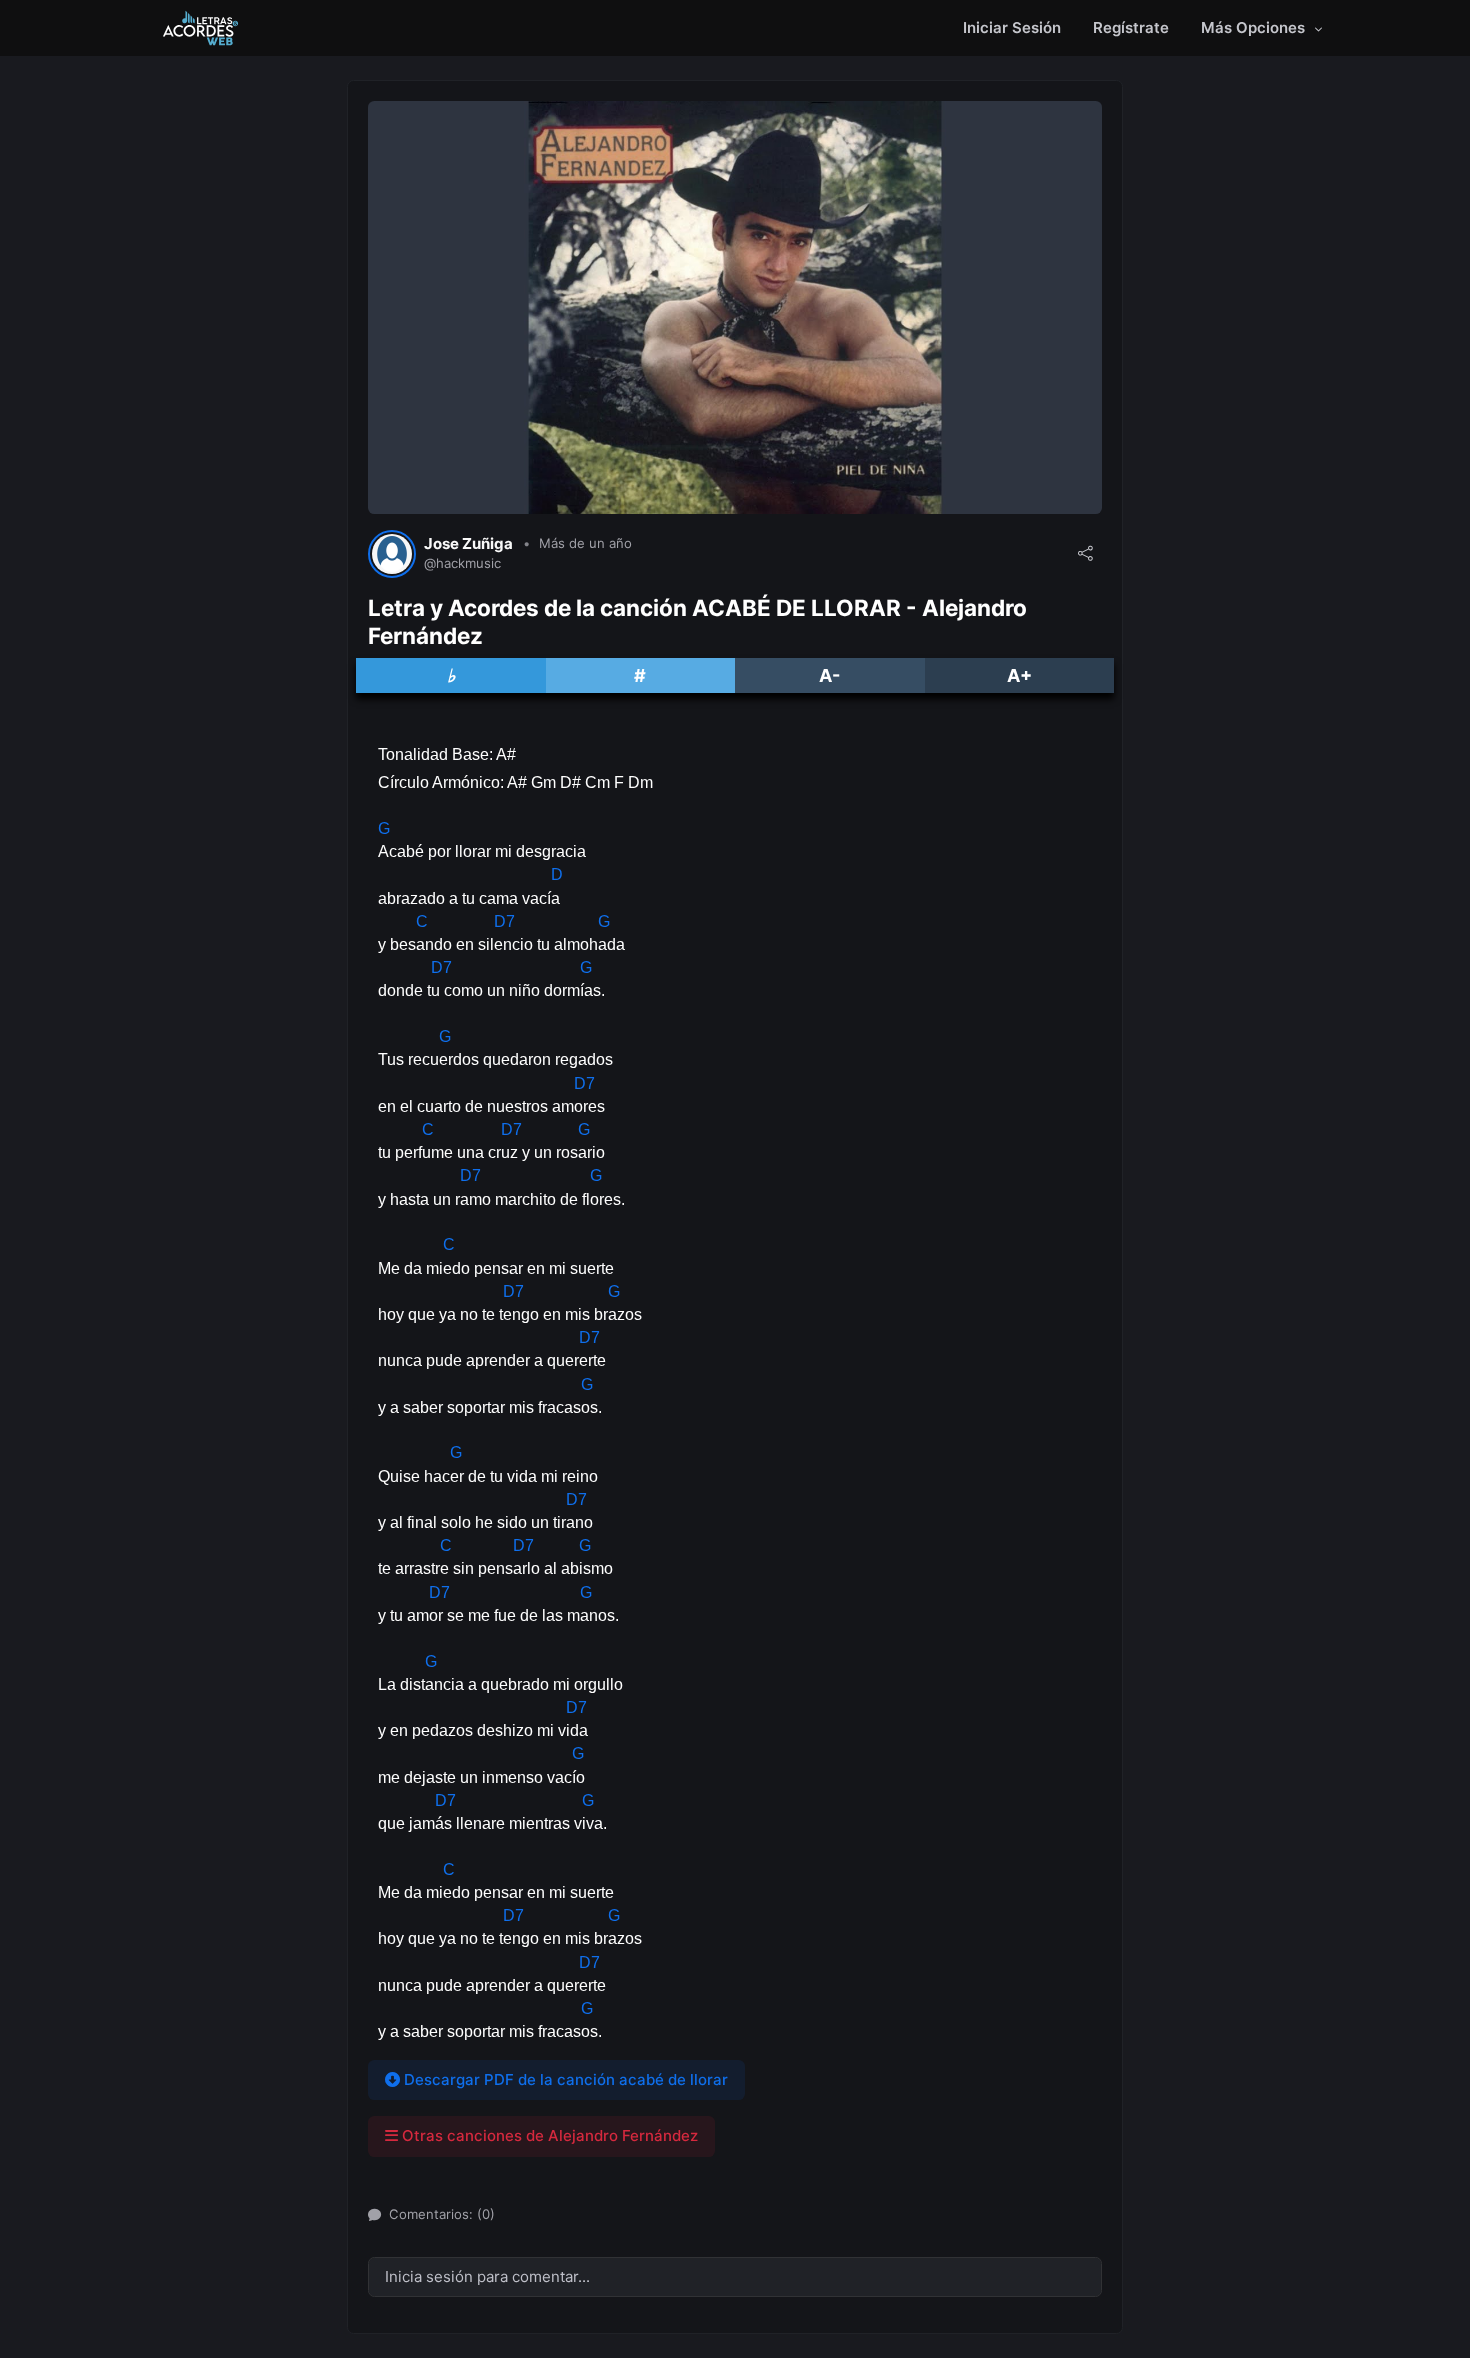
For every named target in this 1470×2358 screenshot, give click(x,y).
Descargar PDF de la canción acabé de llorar (564, 2079)
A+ (1019, 675)
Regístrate (1131, 27)
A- (829, 675)
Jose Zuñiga (468, 544)
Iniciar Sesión (1012, 27)
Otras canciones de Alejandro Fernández (548, 2135)
